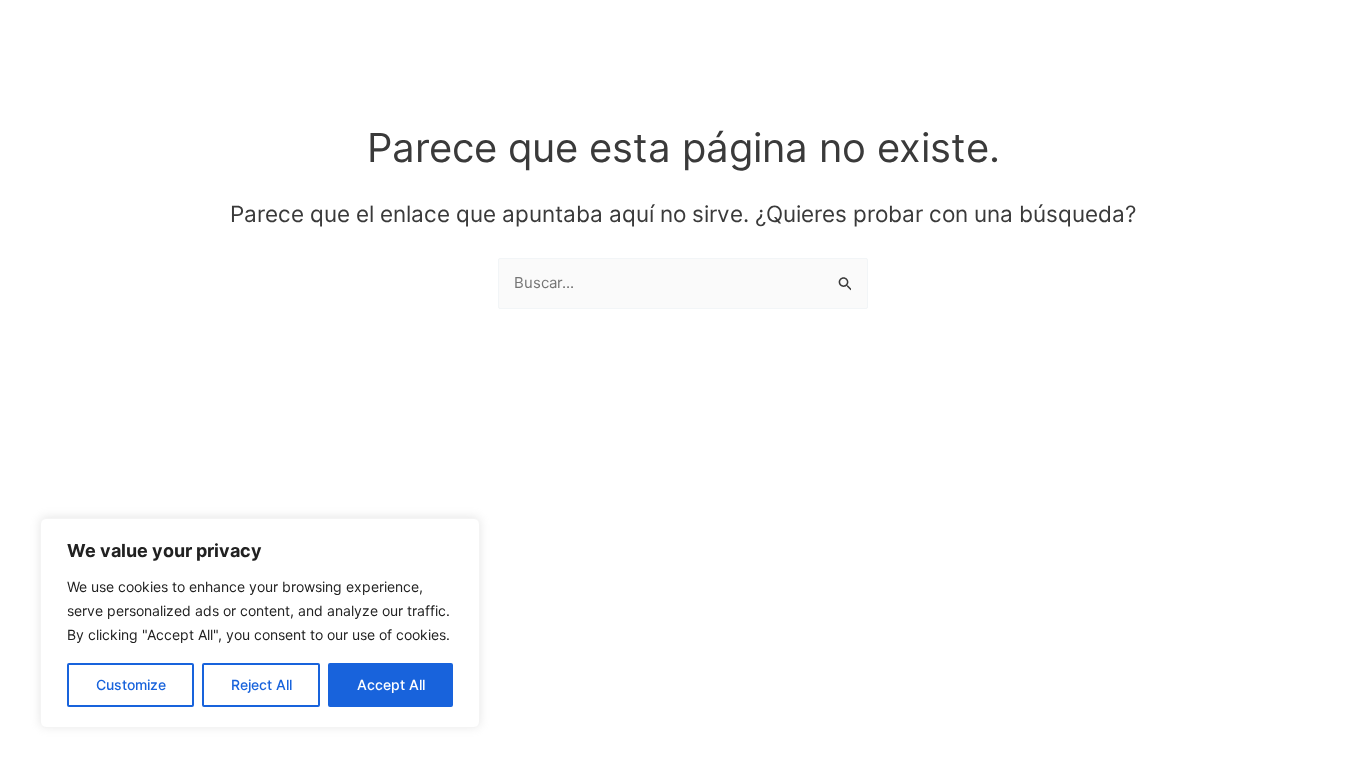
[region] (260, 623)
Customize (131, 684)
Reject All (261, 684)
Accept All (391, 684)
